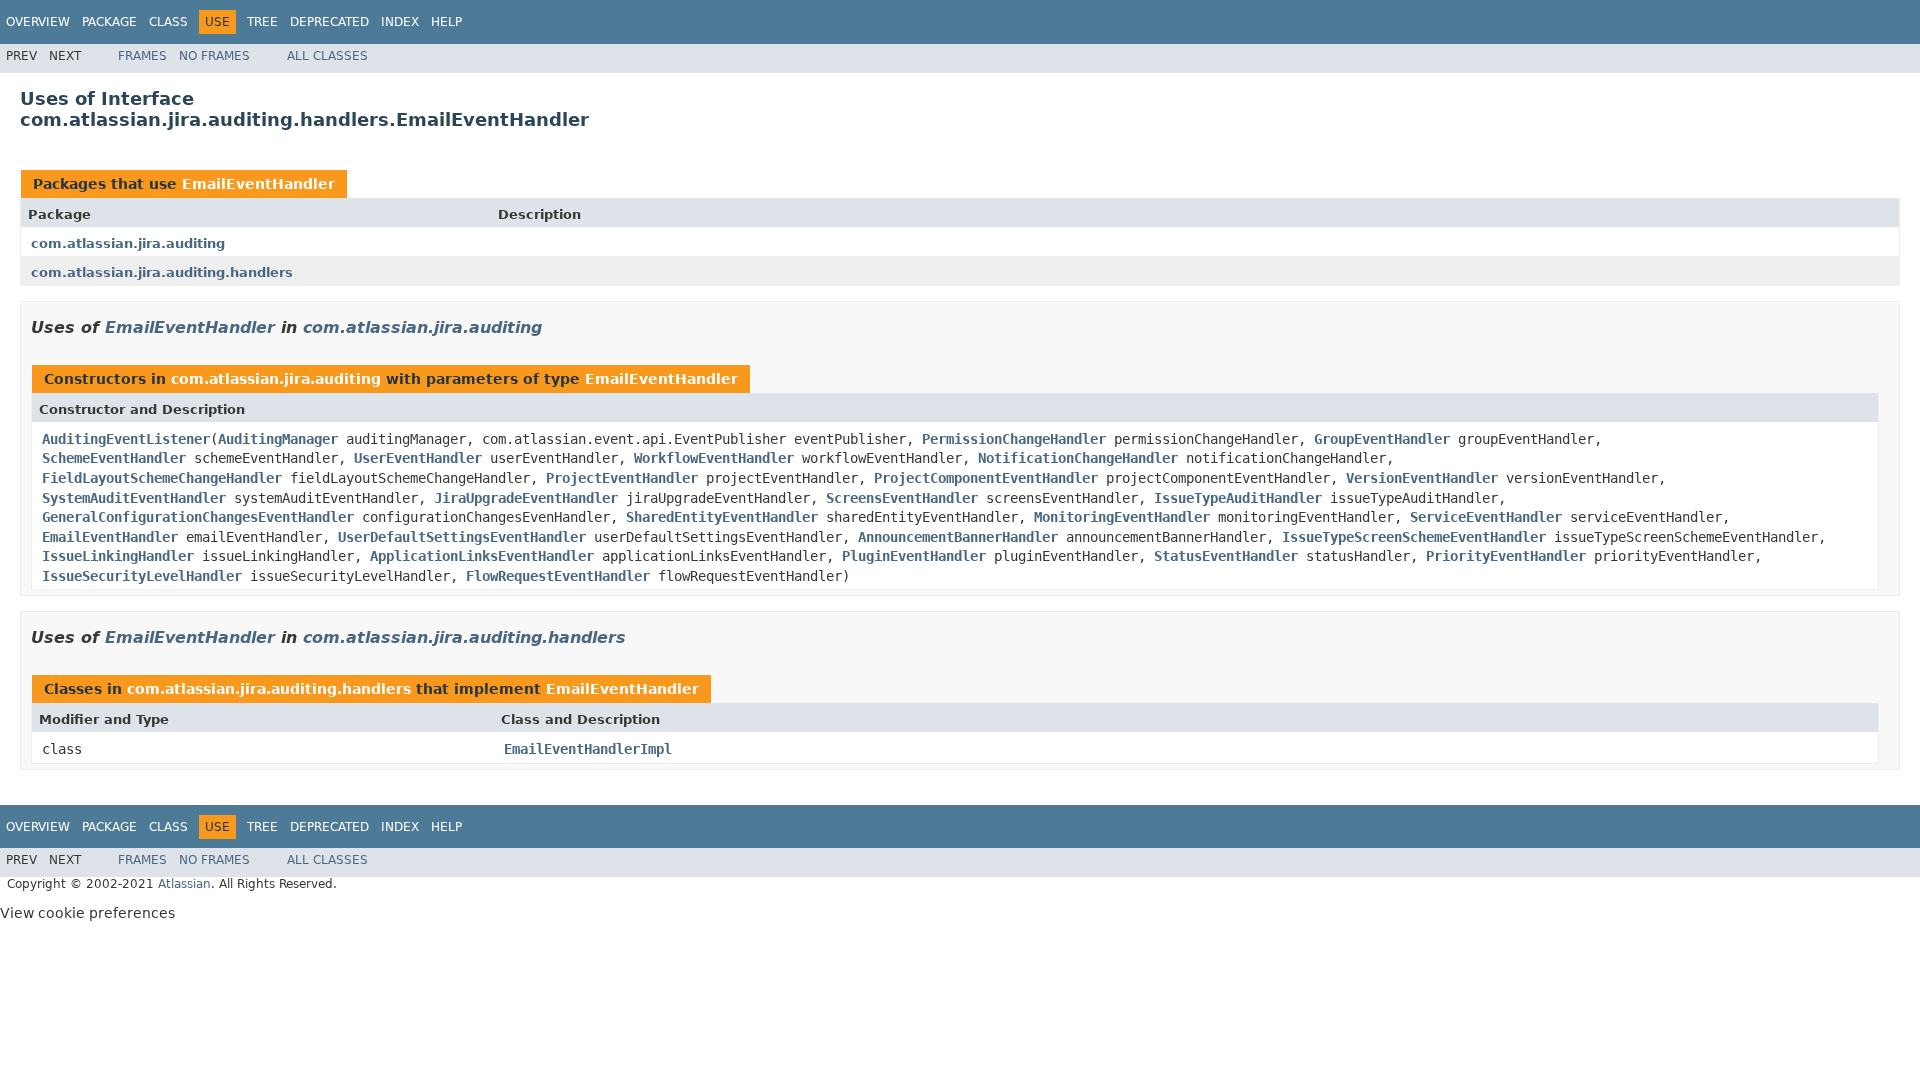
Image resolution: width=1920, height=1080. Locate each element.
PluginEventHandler (914, 556)
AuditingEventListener (126, 439)
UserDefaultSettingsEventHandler (462, 537)
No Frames (214, 56)
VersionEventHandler (1422, 478)
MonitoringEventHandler (1122, 517)
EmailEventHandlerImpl (588, 749)
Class (168, 22)
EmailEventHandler (258, 184)
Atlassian (184, 884)
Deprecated (329, 22)
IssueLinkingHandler (118, 556)
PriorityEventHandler (1506, 556)
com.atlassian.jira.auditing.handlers (162, 272)
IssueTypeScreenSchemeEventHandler (1414, 537)
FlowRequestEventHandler (558, 576)
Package (109, 22)
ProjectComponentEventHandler (986, 478)
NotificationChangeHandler (1078, 458)
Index (400, 22)
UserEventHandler (418, 458)
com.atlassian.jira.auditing (128, 243)
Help (446, 22)
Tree (262, 22)
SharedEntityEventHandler (722, 517)
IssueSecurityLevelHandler (142, 576)
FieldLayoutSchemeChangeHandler (162, 478)
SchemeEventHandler (114, 458)
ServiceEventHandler (1486, 517)
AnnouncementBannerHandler (958, 537)
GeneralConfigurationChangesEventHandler (198, 517)
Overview (38, 22)
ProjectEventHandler (622, 478)
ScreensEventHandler (902, 498)
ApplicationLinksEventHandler (482, 556)
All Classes (327, 56)
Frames (142, 56)
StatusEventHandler (1226, 556)
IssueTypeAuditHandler (1238, 498)
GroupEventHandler (1382, 439)
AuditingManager (278, 439)
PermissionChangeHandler (1014, 439)
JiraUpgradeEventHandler (526, 498)
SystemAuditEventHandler (134, 498)
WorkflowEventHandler (714, 458)
